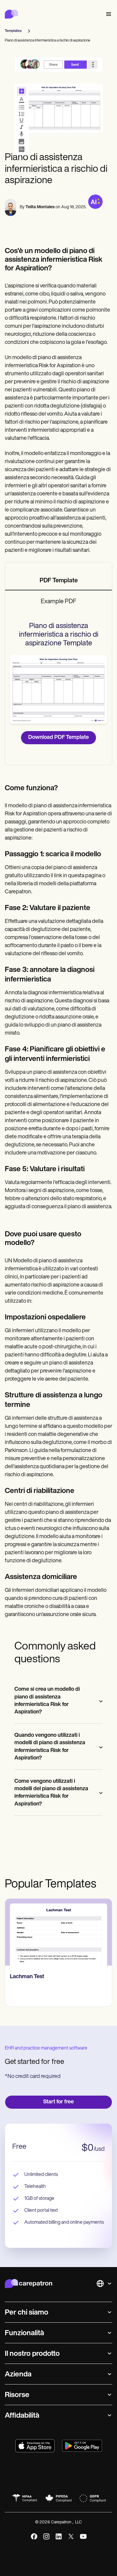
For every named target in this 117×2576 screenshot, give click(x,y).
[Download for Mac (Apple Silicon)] (35, 2446)
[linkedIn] (59, 2536)
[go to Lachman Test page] (58, 1932)
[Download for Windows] (82, 2446)
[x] (71, 2536)
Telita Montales (40, 207)
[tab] (58, 581)
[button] (107, 14)
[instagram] (46, 2536)
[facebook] (34, 2536)
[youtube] (83, 2536)
